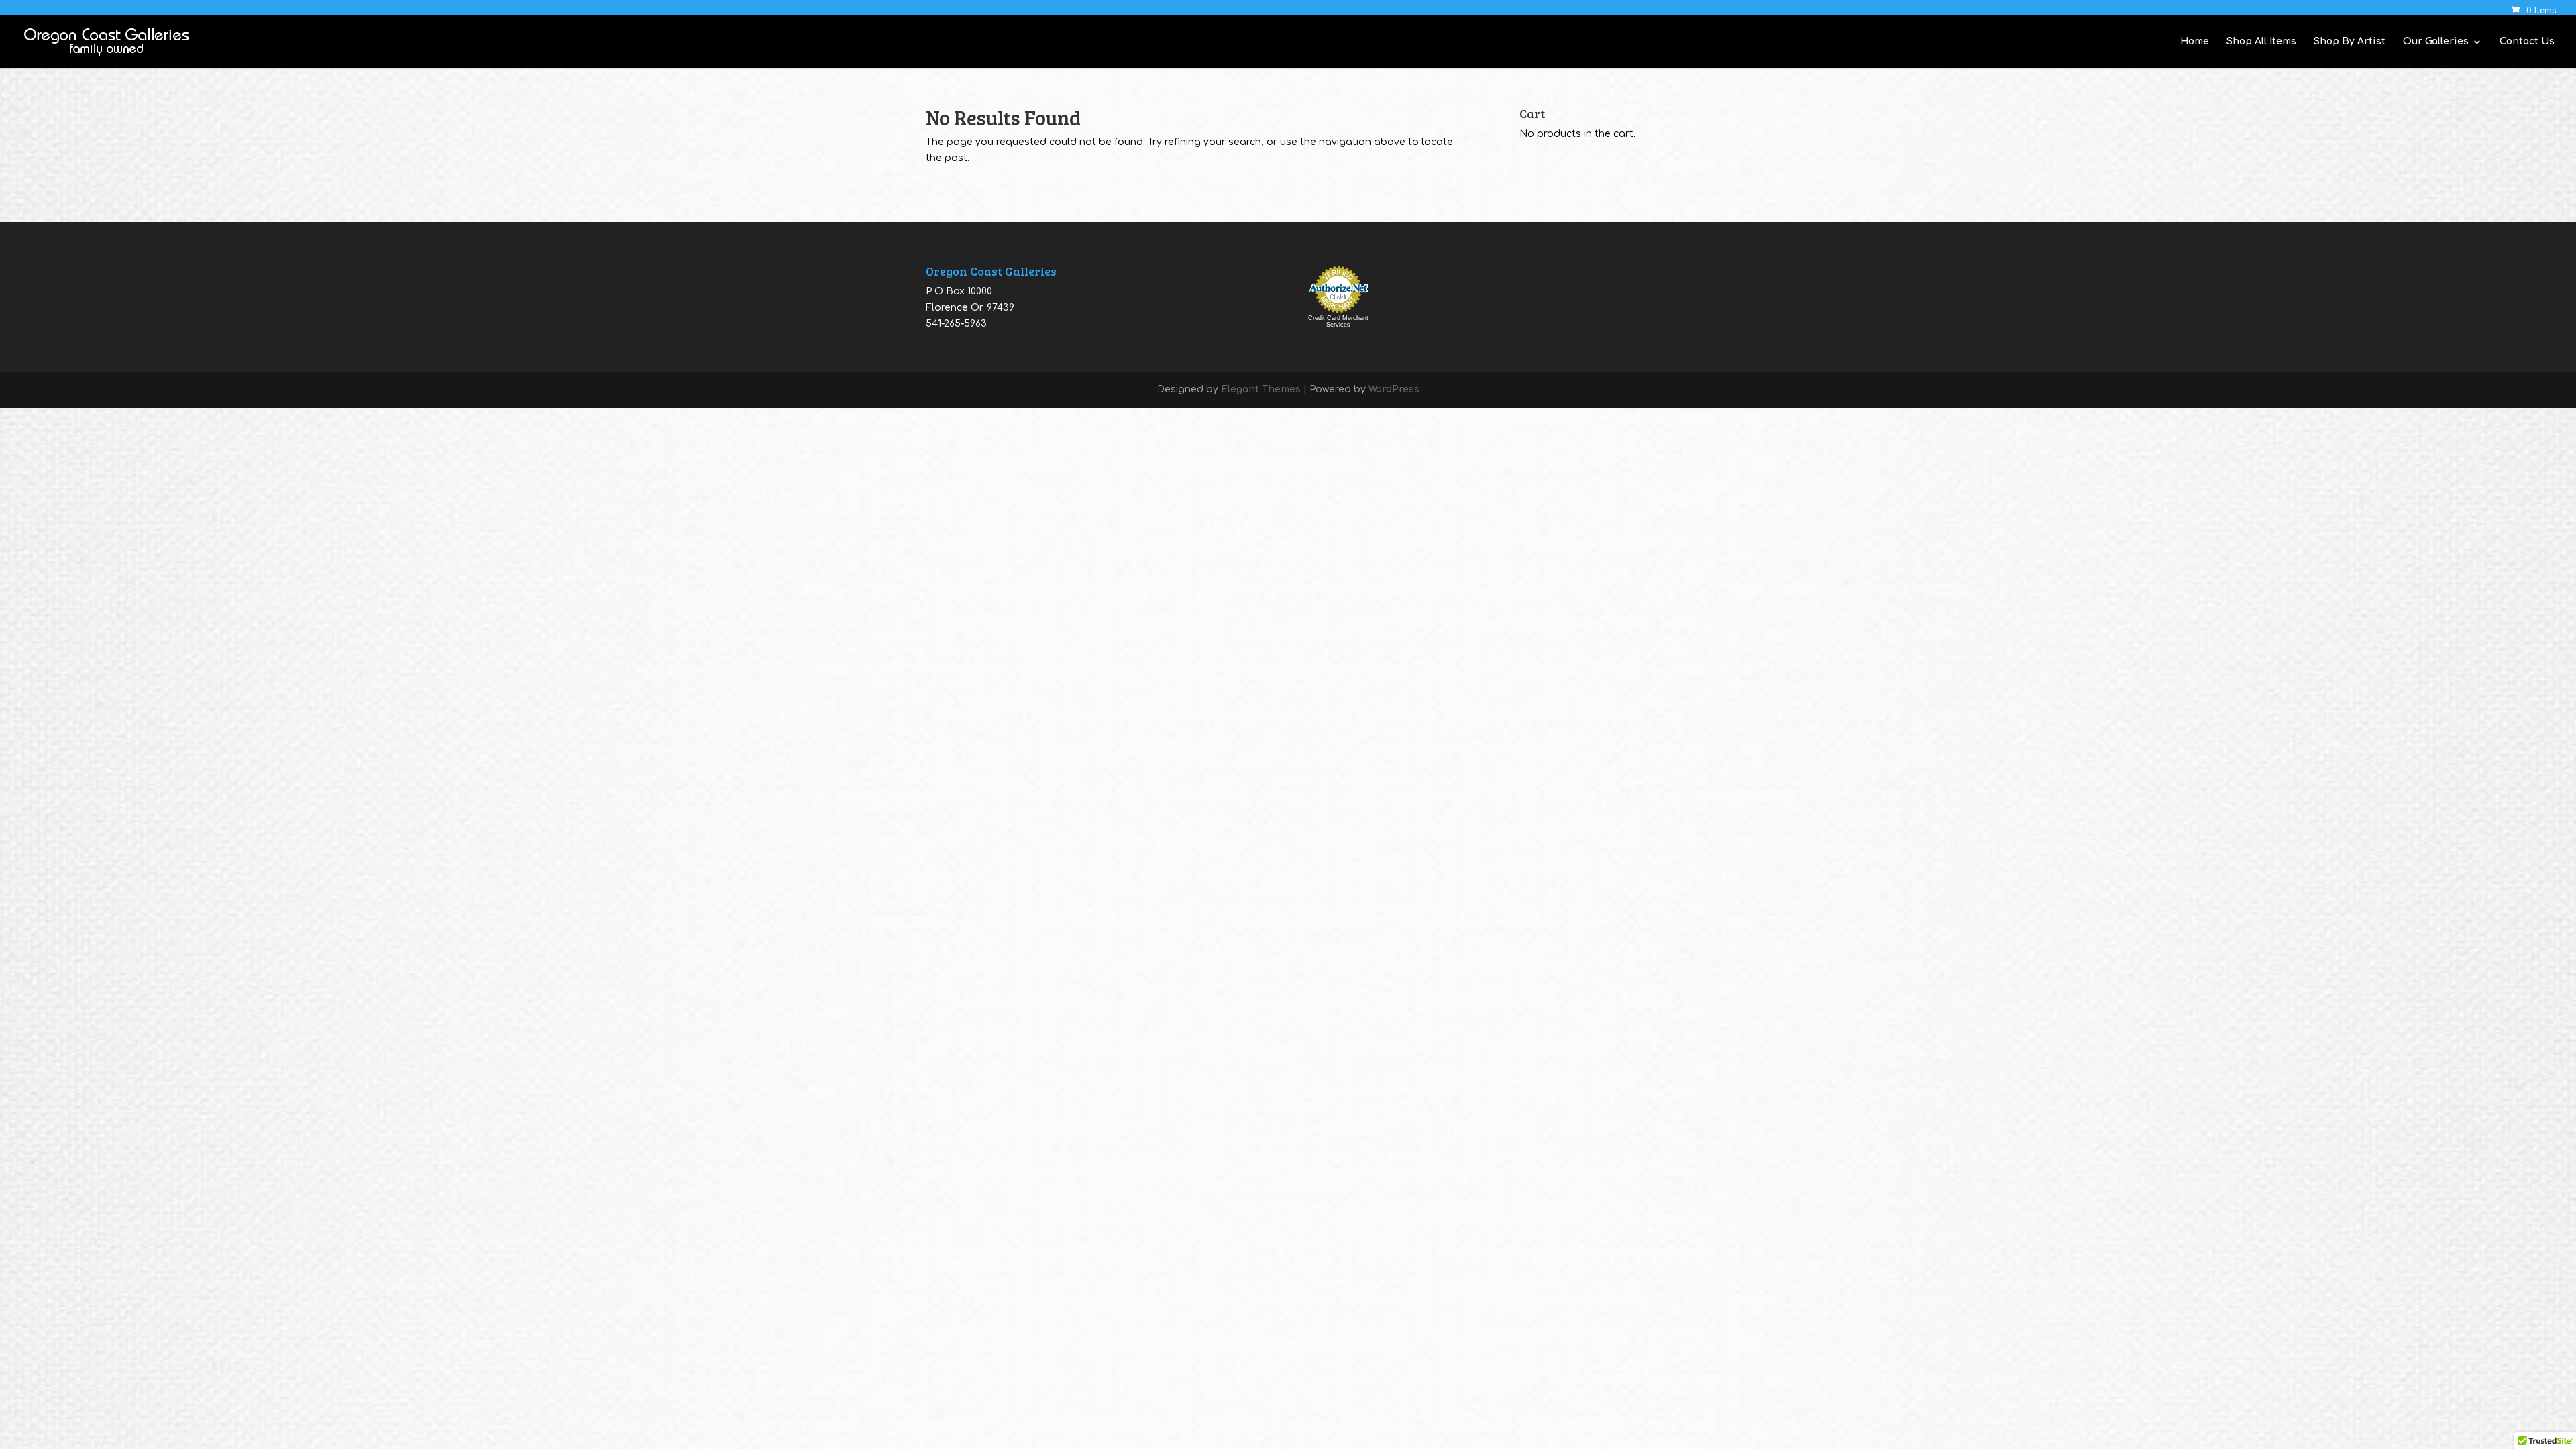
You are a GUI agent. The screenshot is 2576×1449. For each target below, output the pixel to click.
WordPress (1394, 389)
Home (2195, 42)
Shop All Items (2261, 42)
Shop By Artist (2350, 42)
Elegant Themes (1261, 389)
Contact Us (2527, 42)
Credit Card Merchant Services (1338, 321)
